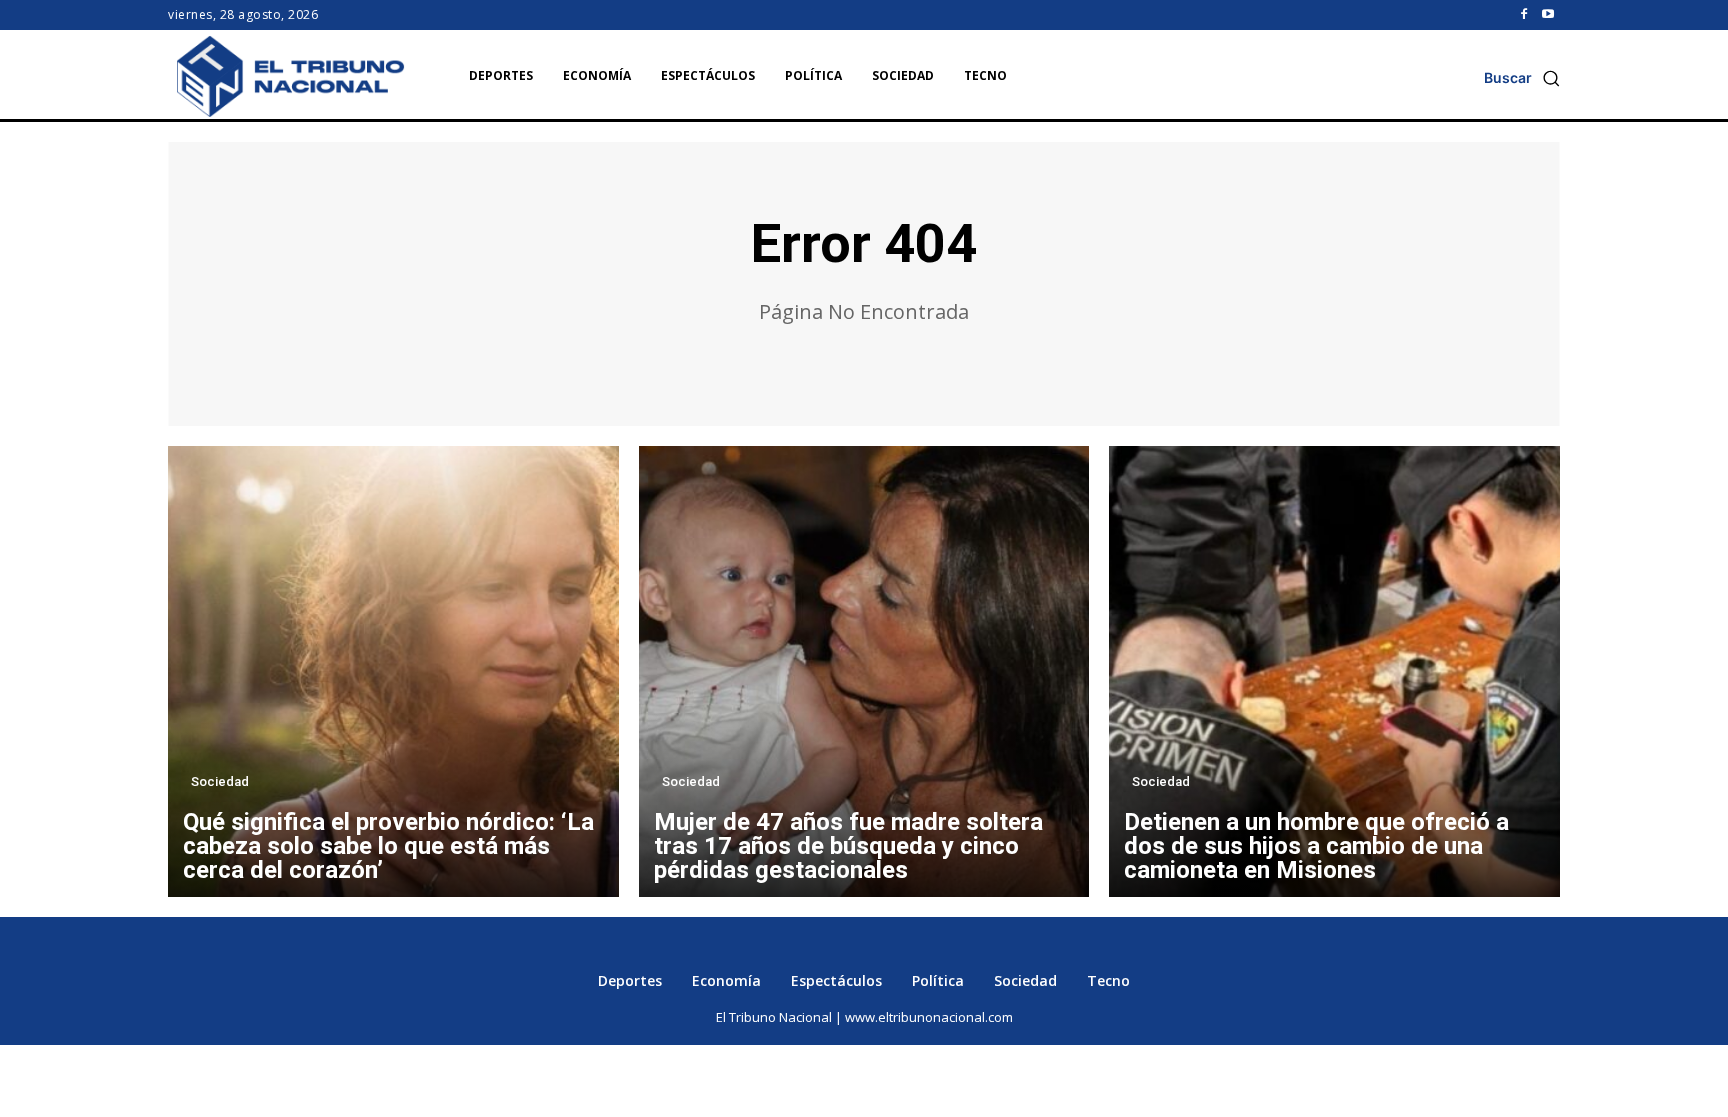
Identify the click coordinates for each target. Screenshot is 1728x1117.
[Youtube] (1548, 15)
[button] (1522, 78)
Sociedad (220, 781)
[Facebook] (1524, 15)
